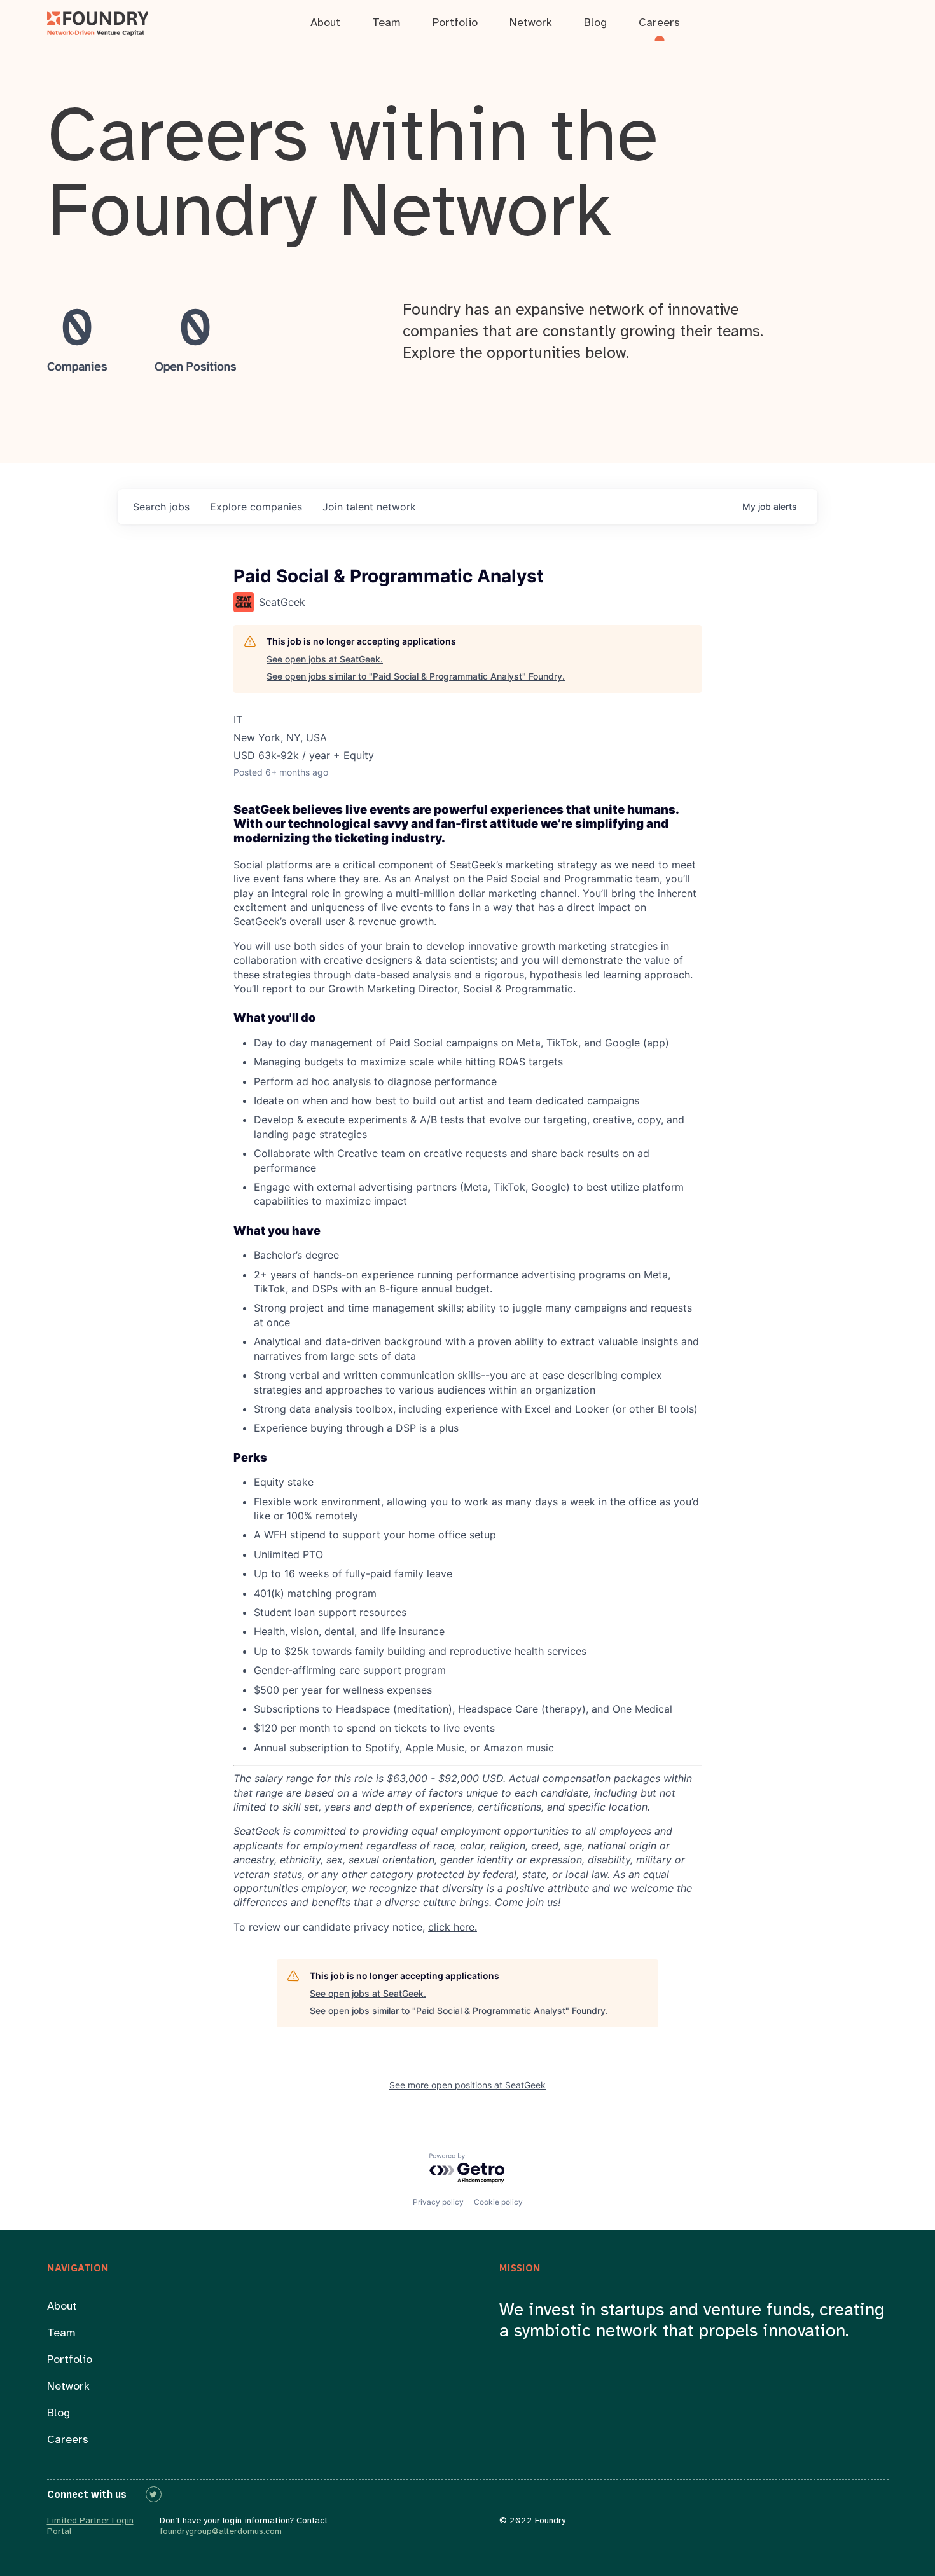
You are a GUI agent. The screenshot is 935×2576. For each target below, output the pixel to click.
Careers (68, 2440)
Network (68, 2387)
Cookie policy (498, 2202)
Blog (59, 2414)
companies (256, 507)
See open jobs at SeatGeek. (325, 659)
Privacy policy (438, 2202)
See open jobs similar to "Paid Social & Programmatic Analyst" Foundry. (416, 676)
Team (61, 2333)
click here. (453, 1927)
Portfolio (70, 2360)
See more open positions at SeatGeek (468, 2085)
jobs (161, 507)
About (62, 2307)
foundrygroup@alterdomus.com (221, 2532)
